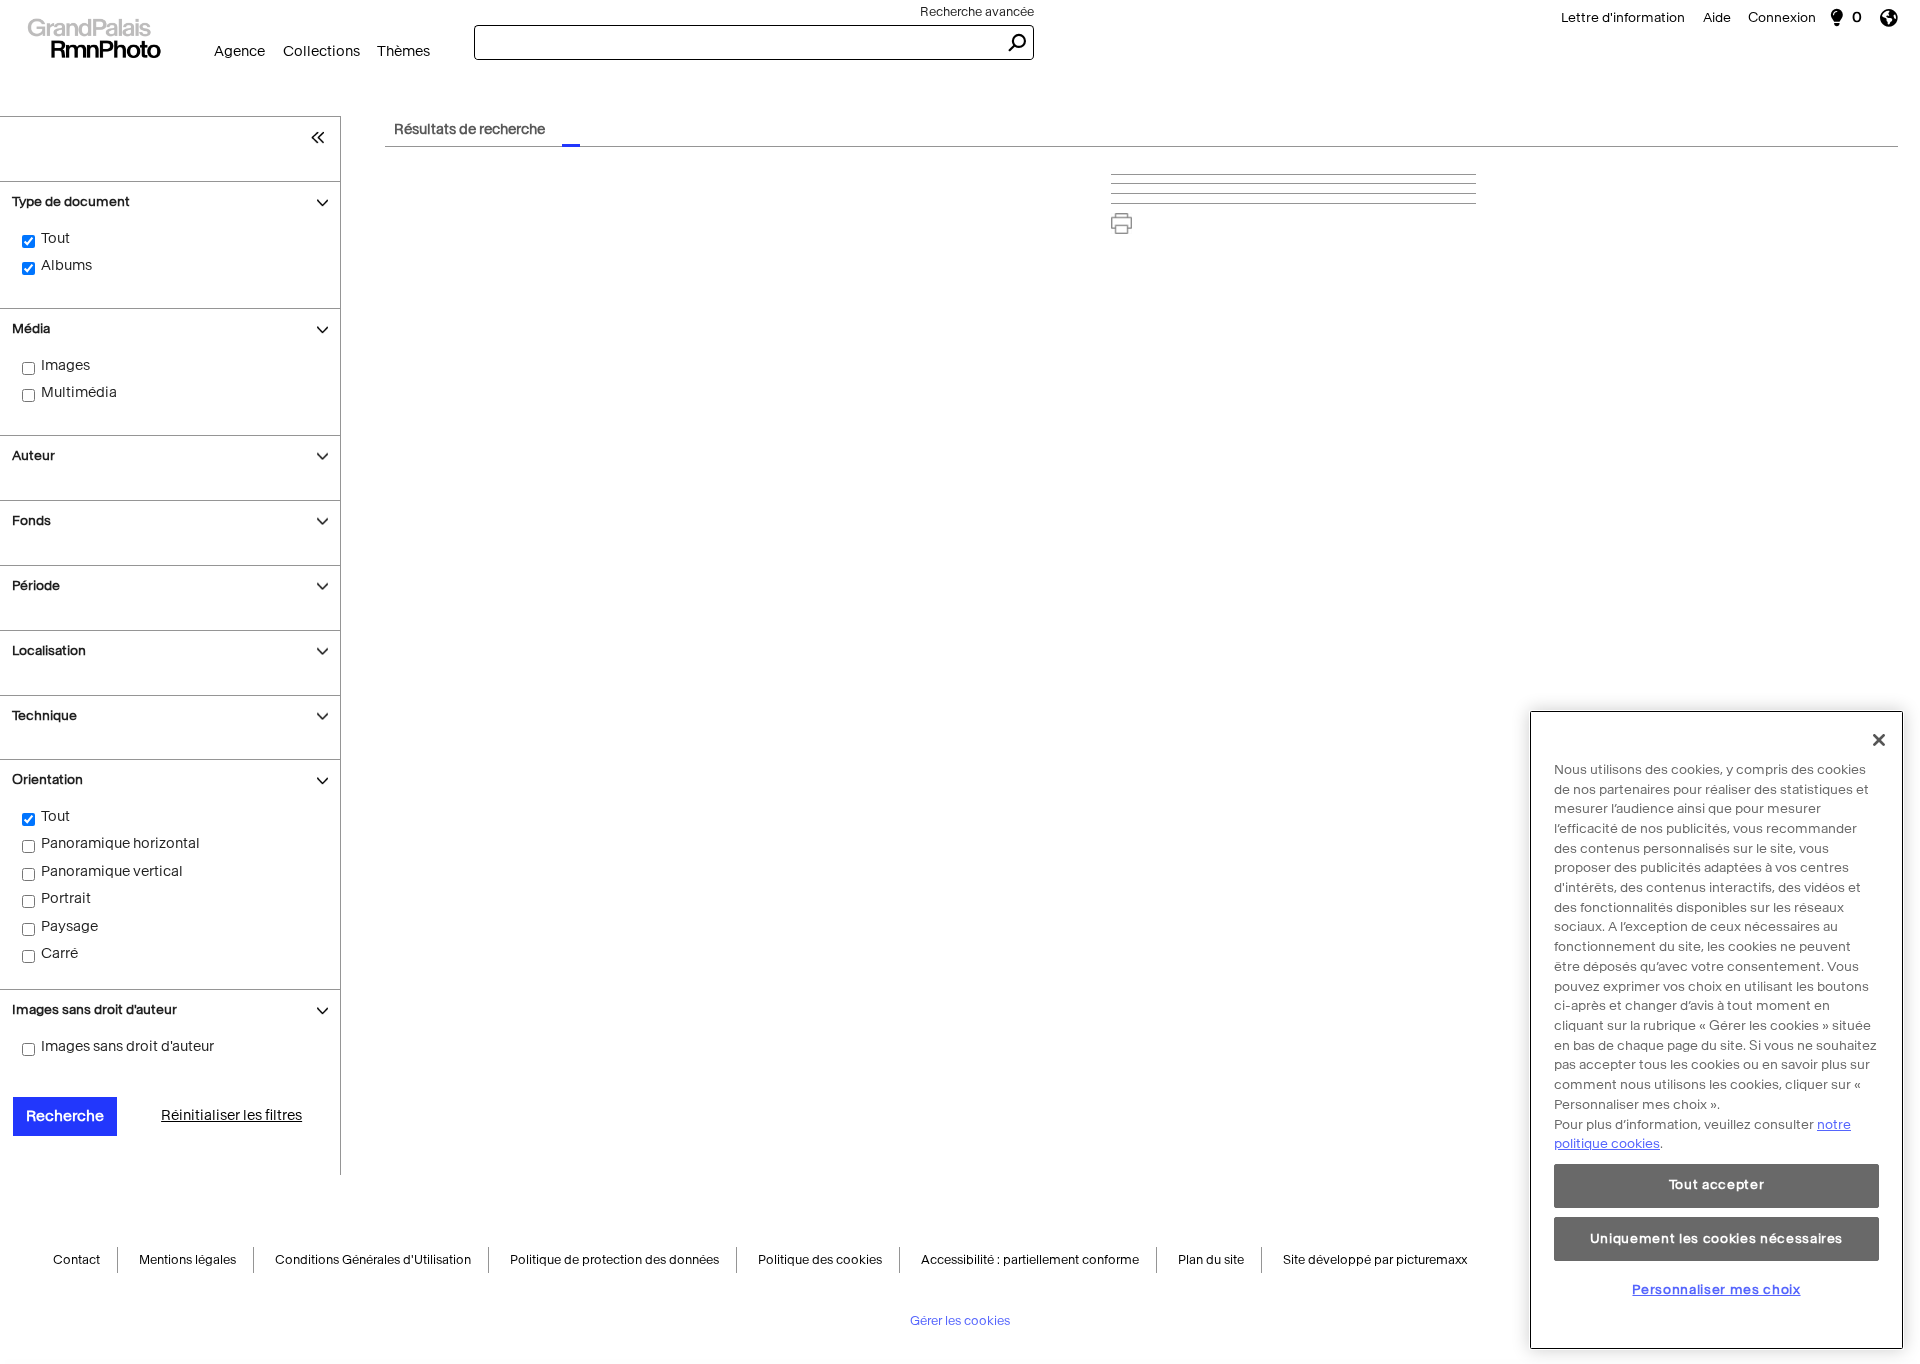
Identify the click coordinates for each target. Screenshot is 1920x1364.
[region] (1716, 1030)
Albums (66, 265)
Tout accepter (1717, 1185)
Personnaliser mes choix (1716, 1289)
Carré (59, 953)
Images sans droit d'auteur (94, 1009)
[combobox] (736, 42)
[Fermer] (1879, 740)
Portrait (66, 898)
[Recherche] (94, 36)
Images (65, 365)
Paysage (69, 926)
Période (36, 585)
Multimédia (79, 392)
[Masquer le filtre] (322, 136)
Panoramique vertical (112, 871)
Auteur (33, 455)
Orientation (50, 779)
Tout (55, 238)
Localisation (49, 650)
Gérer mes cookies (960, 1323)
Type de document (71, 201)
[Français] (1895, 17)
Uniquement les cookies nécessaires (1716, 1237)
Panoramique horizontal (120, 843)
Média (31, 328)
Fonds (31, 520)
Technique (44, 715)
